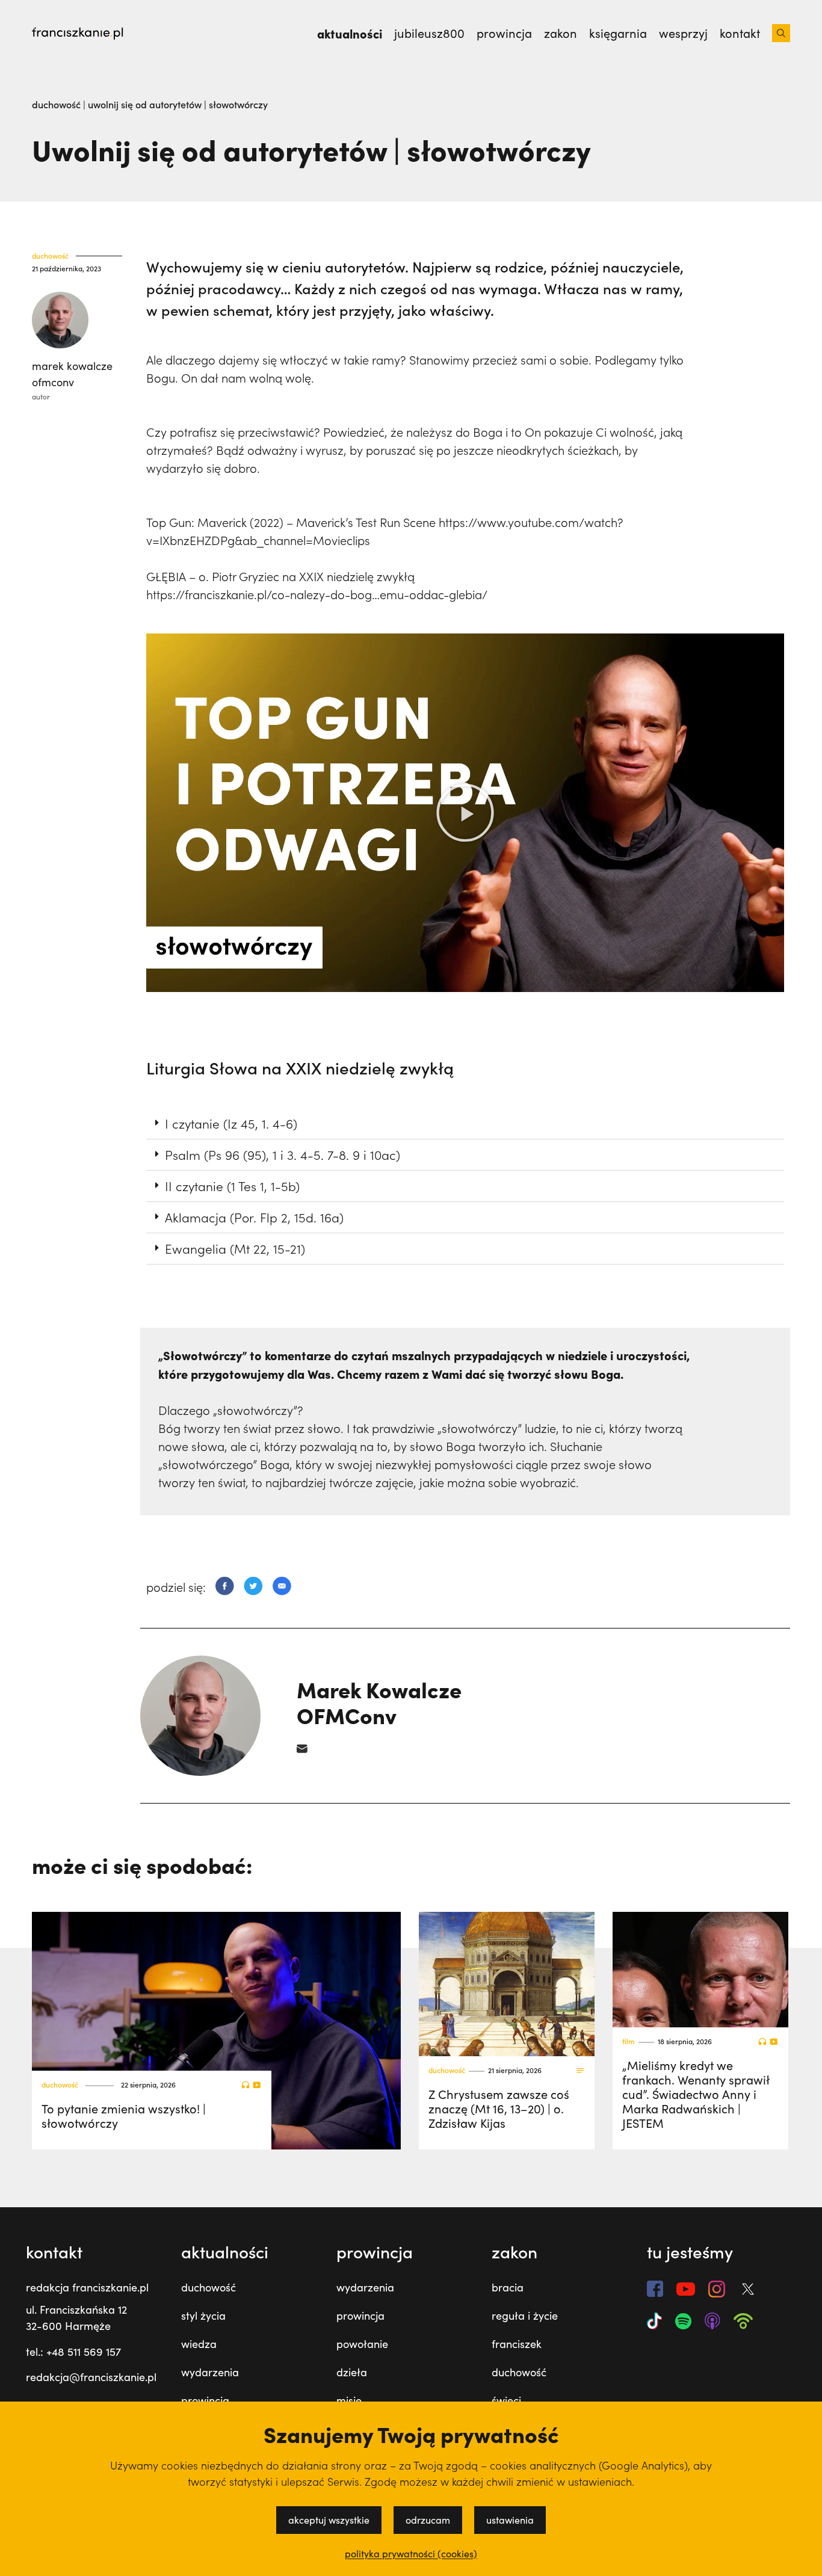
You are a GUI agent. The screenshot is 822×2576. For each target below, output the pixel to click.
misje (349, 2400)
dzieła (352, 2372)
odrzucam (428, 2520)
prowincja (205, 2400)
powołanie (362, 2344)
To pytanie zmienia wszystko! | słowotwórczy (124, 2115)
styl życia (203, 2316)
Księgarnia (618, 33)
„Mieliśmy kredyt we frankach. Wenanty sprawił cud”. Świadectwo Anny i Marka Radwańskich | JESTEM (696, 2094)
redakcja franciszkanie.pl (87, 2287)
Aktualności (350, 33)
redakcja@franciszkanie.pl (91, 2377)
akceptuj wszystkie (329, 2520)
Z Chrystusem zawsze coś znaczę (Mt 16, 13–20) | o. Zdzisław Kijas (499, 2108)
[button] (465, 813)
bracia (508, 2287)
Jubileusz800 (429, 33)
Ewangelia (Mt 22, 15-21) (235, 1248)
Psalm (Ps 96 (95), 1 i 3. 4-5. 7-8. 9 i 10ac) (283, 1154)
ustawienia (510, 2520)
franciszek (517, 2344)
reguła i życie (525, 2316)
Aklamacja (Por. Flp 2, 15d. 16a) (254, 1217)
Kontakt (740, 33)
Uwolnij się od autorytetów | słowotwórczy (178, 104)
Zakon (561, 33)
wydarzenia (210, 2372)
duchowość (57, 104)
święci (506, 2400)
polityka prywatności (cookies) (411, 2554)
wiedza (199, 2344)
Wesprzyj (683, 33)
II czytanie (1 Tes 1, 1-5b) (232, 1186)
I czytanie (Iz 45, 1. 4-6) (231, 1123)
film (629, 2041)
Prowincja (504, 33)
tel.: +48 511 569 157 (73, 2352)
